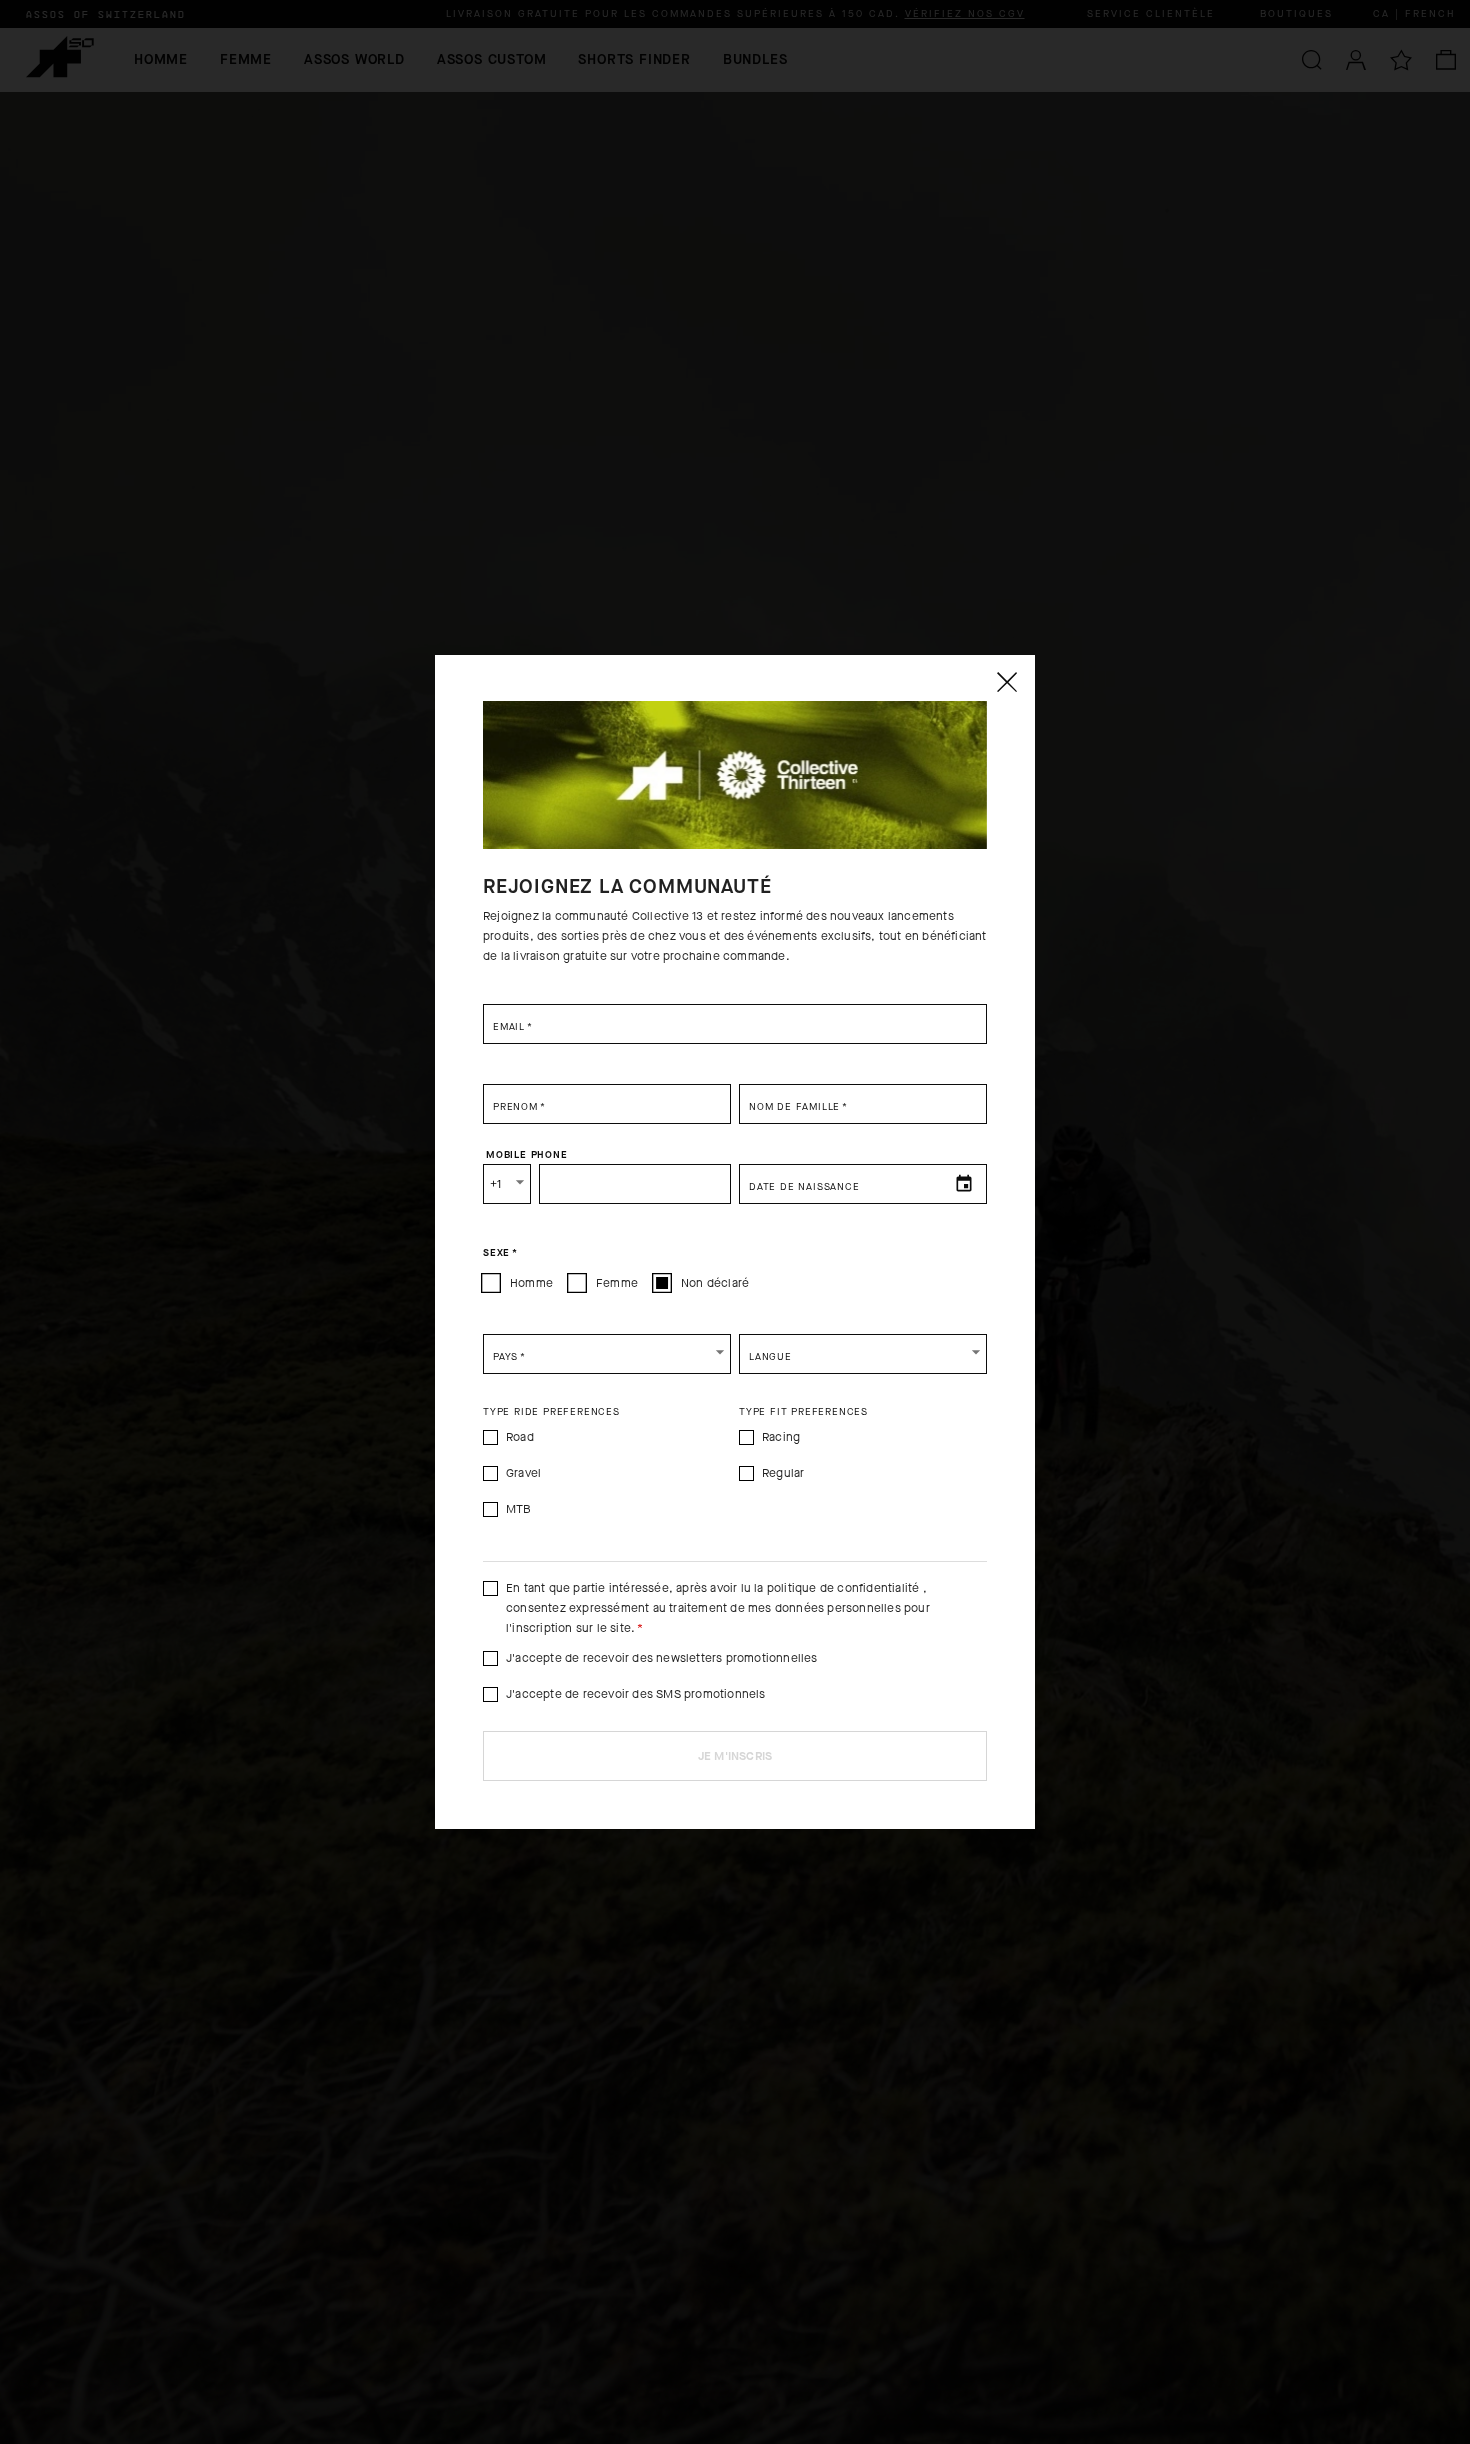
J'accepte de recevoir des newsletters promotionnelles (662, 1658)
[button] (607, 1354)
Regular (783, 1473)
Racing (781, 1437)
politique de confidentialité (843, 1588)
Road (520, 1437)
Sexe (500, 1252)
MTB (519, 1509)
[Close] (1006, 682)
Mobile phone (527, 1154)
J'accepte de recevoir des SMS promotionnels (636, 1694)
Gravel (523, 1473)
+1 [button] (495, 1184)
